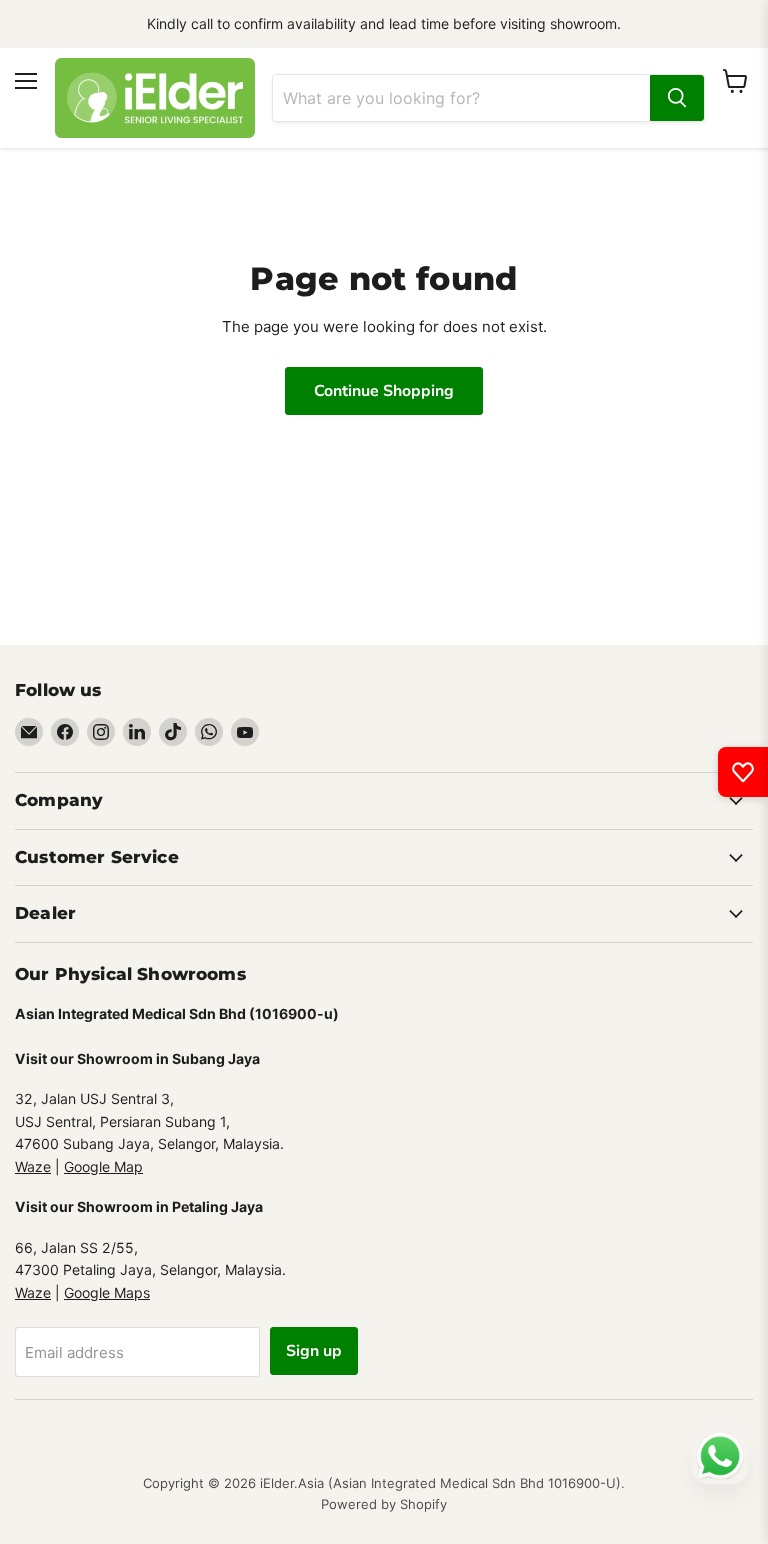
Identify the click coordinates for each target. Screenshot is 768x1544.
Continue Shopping (384, 391)
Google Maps (107, 1292)
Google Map (103, 1166)
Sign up (314, 1351)
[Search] (677, 98)
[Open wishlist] (743, 772)
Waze (33, 1166)
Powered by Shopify (384, 1504)
